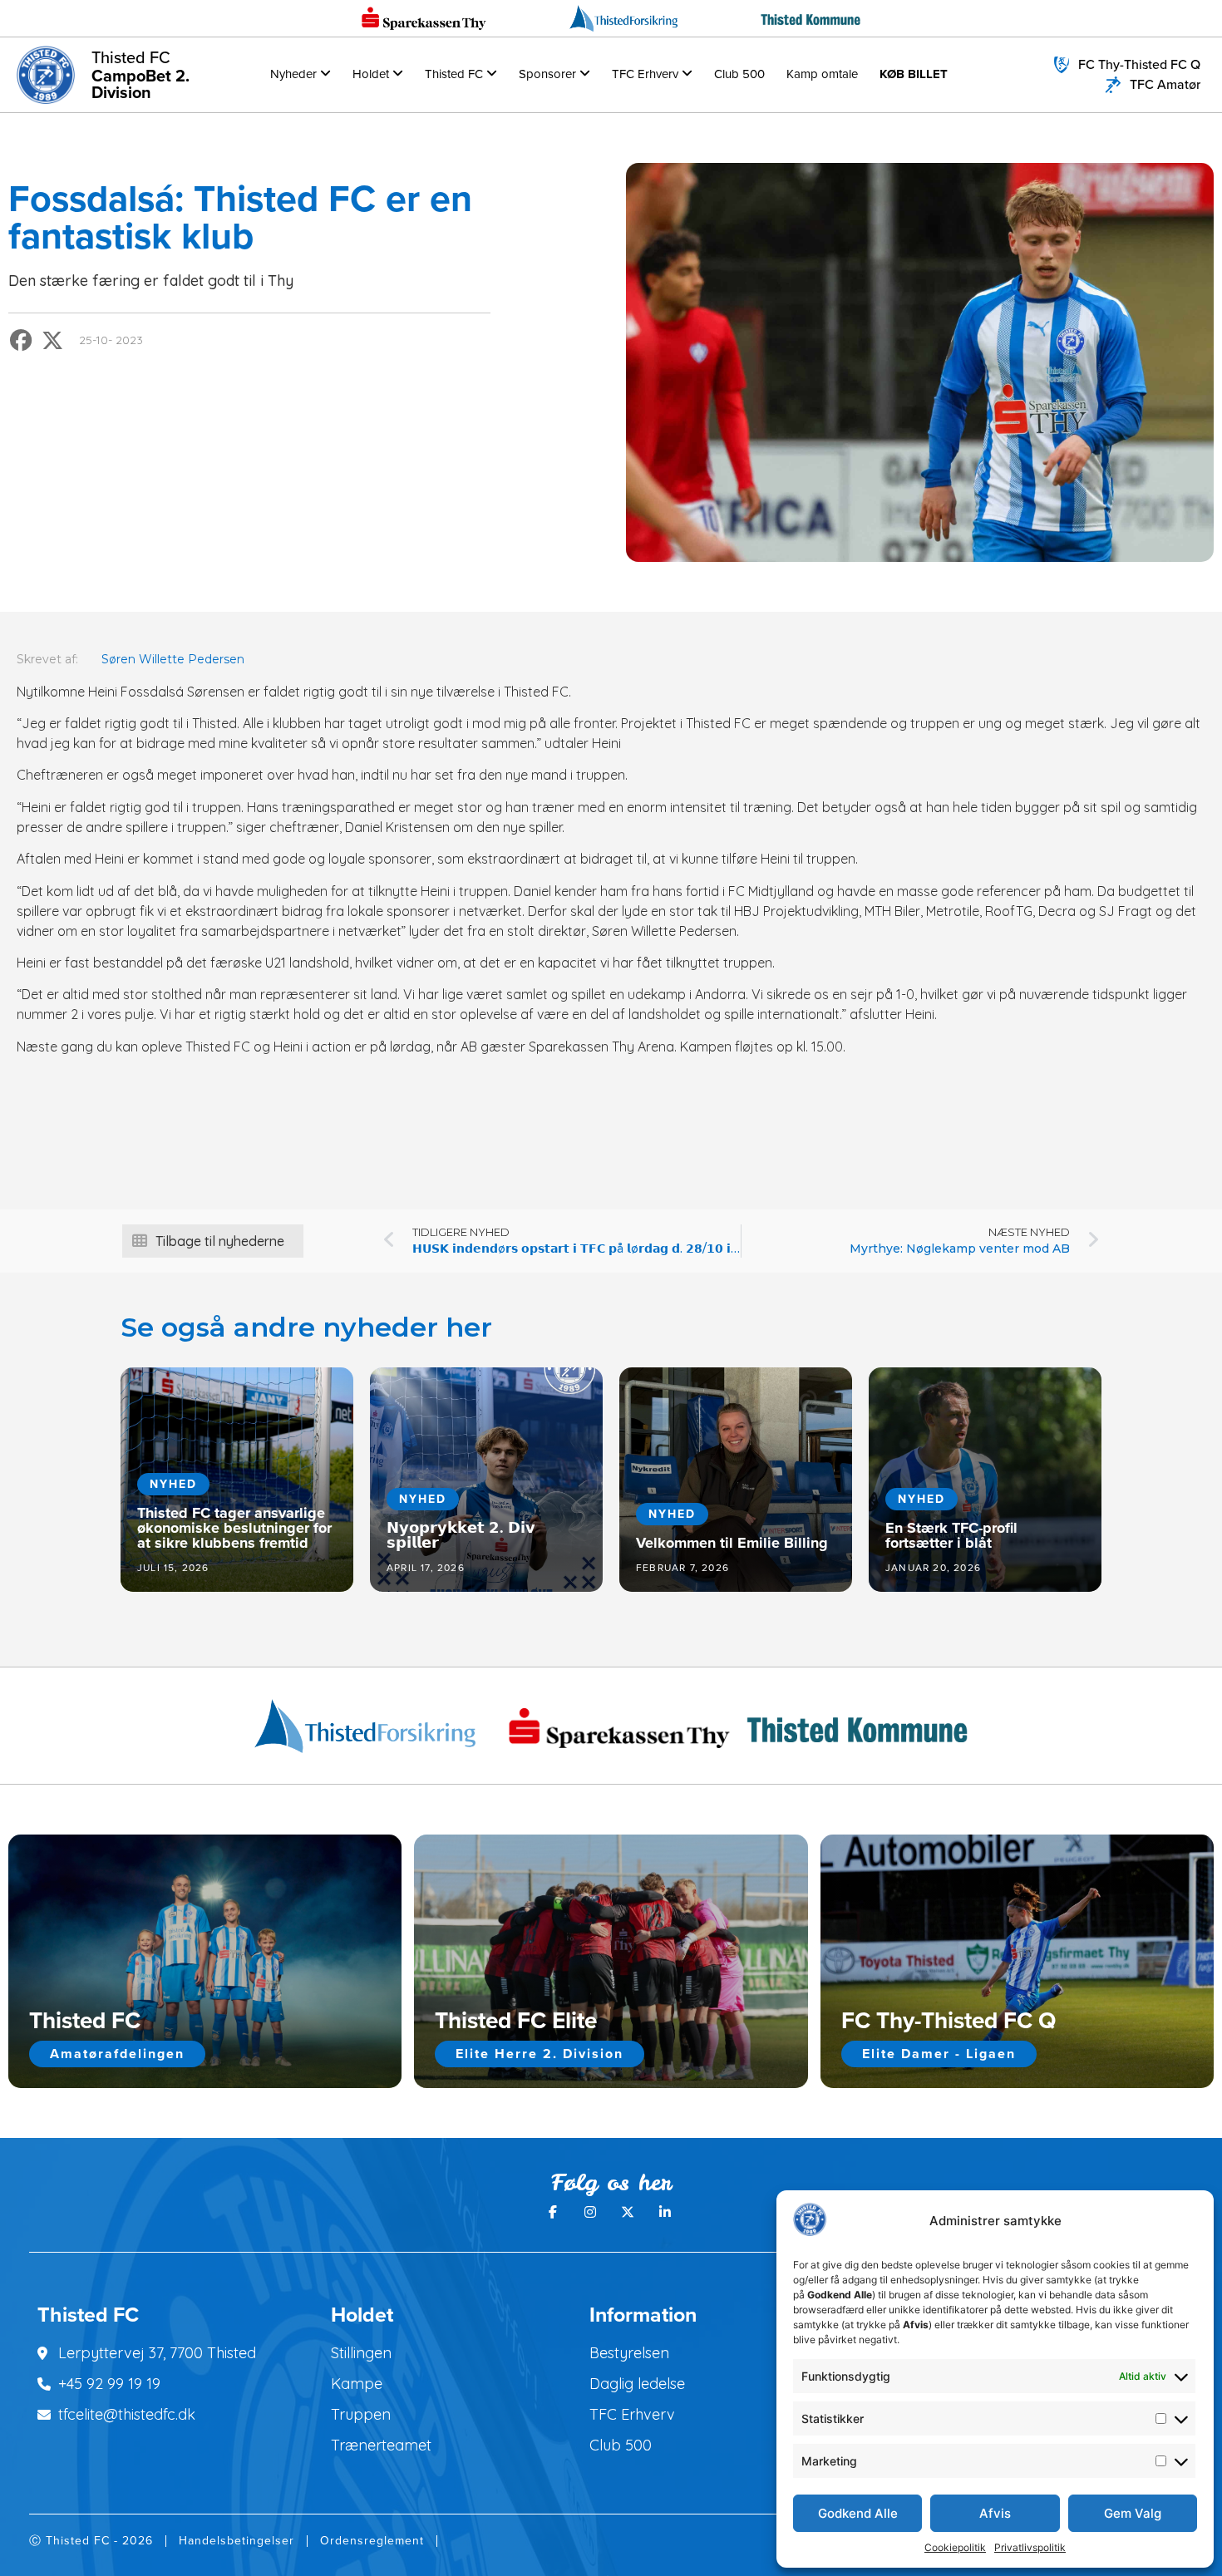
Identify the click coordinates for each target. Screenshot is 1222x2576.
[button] (22, 341)
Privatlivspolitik (1030, 2547)
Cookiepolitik (955, 2547)
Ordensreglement (372, 2541)
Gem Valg (1133, 2513)
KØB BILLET (914, 74)
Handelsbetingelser (237, 2541)
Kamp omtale (822, 74)
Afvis (995, 2513)
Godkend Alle (858, 2513)
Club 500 (739, 74)
